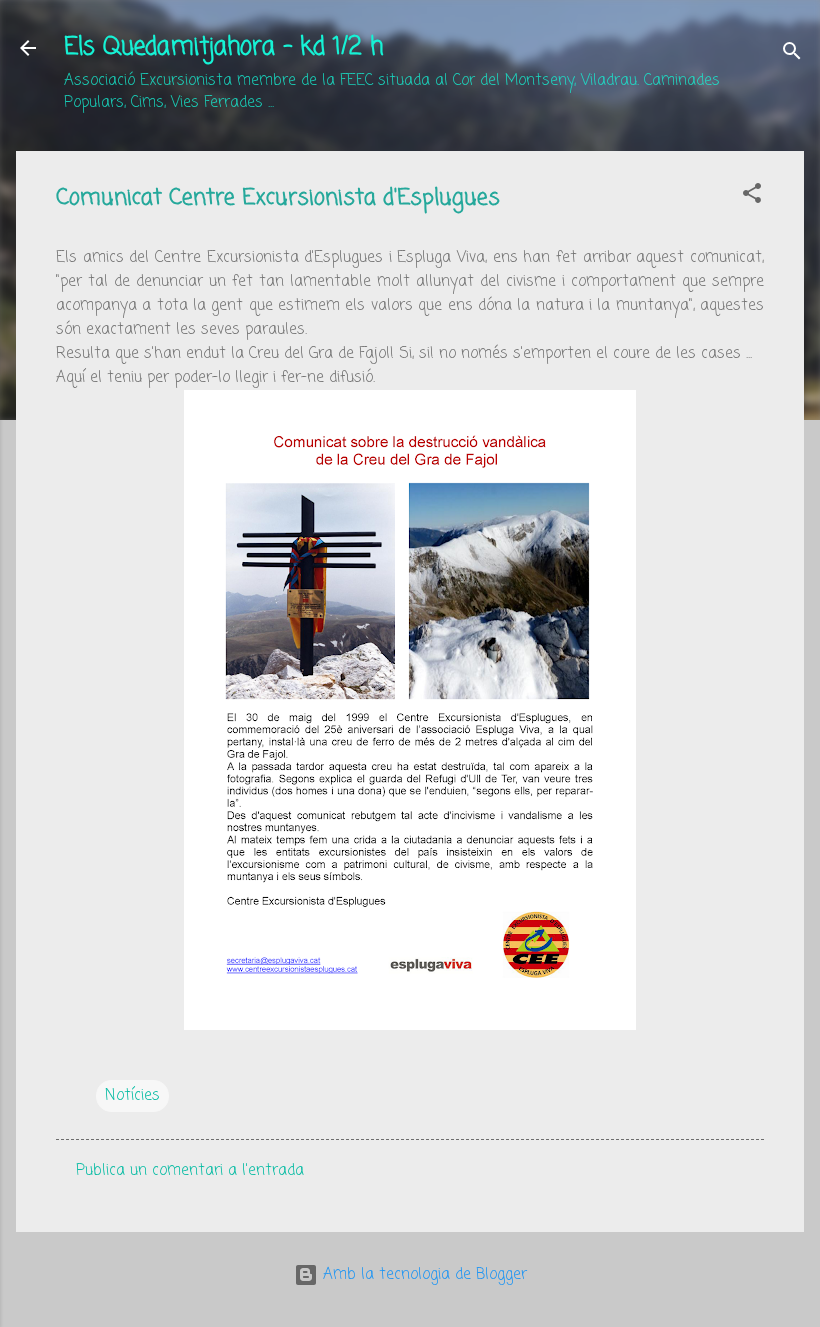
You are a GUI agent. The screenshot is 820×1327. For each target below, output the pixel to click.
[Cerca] (792, 54)
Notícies (132, 1096)
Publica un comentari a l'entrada (190, 1171)
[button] (752, 197)
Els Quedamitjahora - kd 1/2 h (223, 47)
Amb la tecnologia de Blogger (422, 1275)
